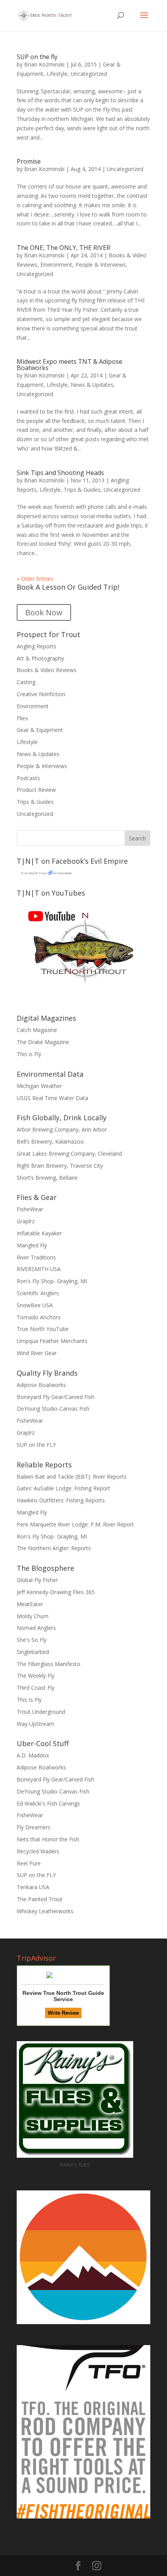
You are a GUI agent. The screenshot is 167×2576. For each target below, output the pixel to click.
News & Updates (92, 385)
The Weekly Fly (36, 1676)
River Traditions (36, 1257)
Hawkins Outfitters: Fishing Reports (61, 1500)
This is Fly (29, 1054)
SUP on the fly (37, 57)
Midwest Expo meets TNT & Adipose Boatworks (70, 365)
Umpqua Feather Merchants (52, 1341)
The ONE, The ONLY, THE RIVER (63, 248)
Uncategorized (89, 74)
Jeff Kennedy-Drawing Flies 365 (56, 1592)
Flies (22, 718)
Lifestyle (57, 74)
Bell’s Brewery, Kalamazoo (50, 1141)
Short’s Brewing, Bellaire (47, 1178)
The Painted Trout (40, 1899)
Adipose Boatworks (41, 1385)
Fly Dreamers (34, 1827)
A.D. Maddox (33, 1755)
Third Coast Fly (36, 1688)
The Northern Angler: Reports (54, 1548)
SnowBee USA (35, 1305)
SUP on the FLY (36, 1445)
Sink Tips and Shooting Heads (60, 473)
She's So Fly (32, 1640)
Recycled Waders (38, 1851)
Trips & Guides (82, 490)
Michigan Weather (39, 1086)
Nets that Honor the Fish (48, 1839)
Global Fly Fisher (37, 1580)
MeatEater (30, 1604)
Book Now (44, 612)
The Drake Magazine (43, 1042)
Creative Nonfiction (41, 694)
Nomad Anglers (36, 1628)
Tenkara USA (33, 1887)
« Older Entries (35, 579)
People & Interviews (101, 265)
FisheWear (30, 1209)
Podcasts (28, 778)
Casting (26, 682)
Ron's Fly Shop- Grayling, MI (52, 1281)
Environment (56, 265)
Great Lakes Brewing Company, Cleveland (69, 1154)
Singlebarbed (33, 1652)
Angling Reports (37, 646)
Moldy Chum (33, 1616)
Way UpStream (36, 1724)
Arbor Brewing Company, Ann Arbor (62, 1129)
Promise (29, 161)
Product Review (36, 790)
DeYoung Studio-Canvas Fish (53, 1409)
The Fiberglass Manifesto (49, 1664)
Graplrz (26, 1221)
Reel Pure (29, 1863)
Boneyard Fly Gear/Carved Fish (56, 1397)
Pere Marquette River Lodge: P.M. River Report (75, 1524)
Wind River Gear (37, 1353)
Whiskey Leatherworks (45, 1911)
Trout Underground (41, 1712)
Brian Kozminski (44, 64)
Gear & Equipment (40, 730)
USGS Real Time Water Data (52, 1098)
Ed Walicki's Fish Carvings (48, 1803)
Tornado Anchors (39, 1317)
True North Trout (34, 873)
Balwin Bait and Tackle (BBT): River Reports (72, 1477)
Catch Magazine (37, 1030)
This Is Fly (29, 1700)
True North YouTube (43, 1329)
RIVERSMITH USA (39, 1269)
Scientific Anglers (38, 1293)
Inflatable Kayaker (39, 1233)
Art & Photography (40, 658)
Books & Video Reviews (47, 670)
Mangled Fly (32, 1245)
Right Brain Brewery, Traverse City (60, 1166)
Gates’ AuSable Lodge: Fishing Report (63, 1488)
